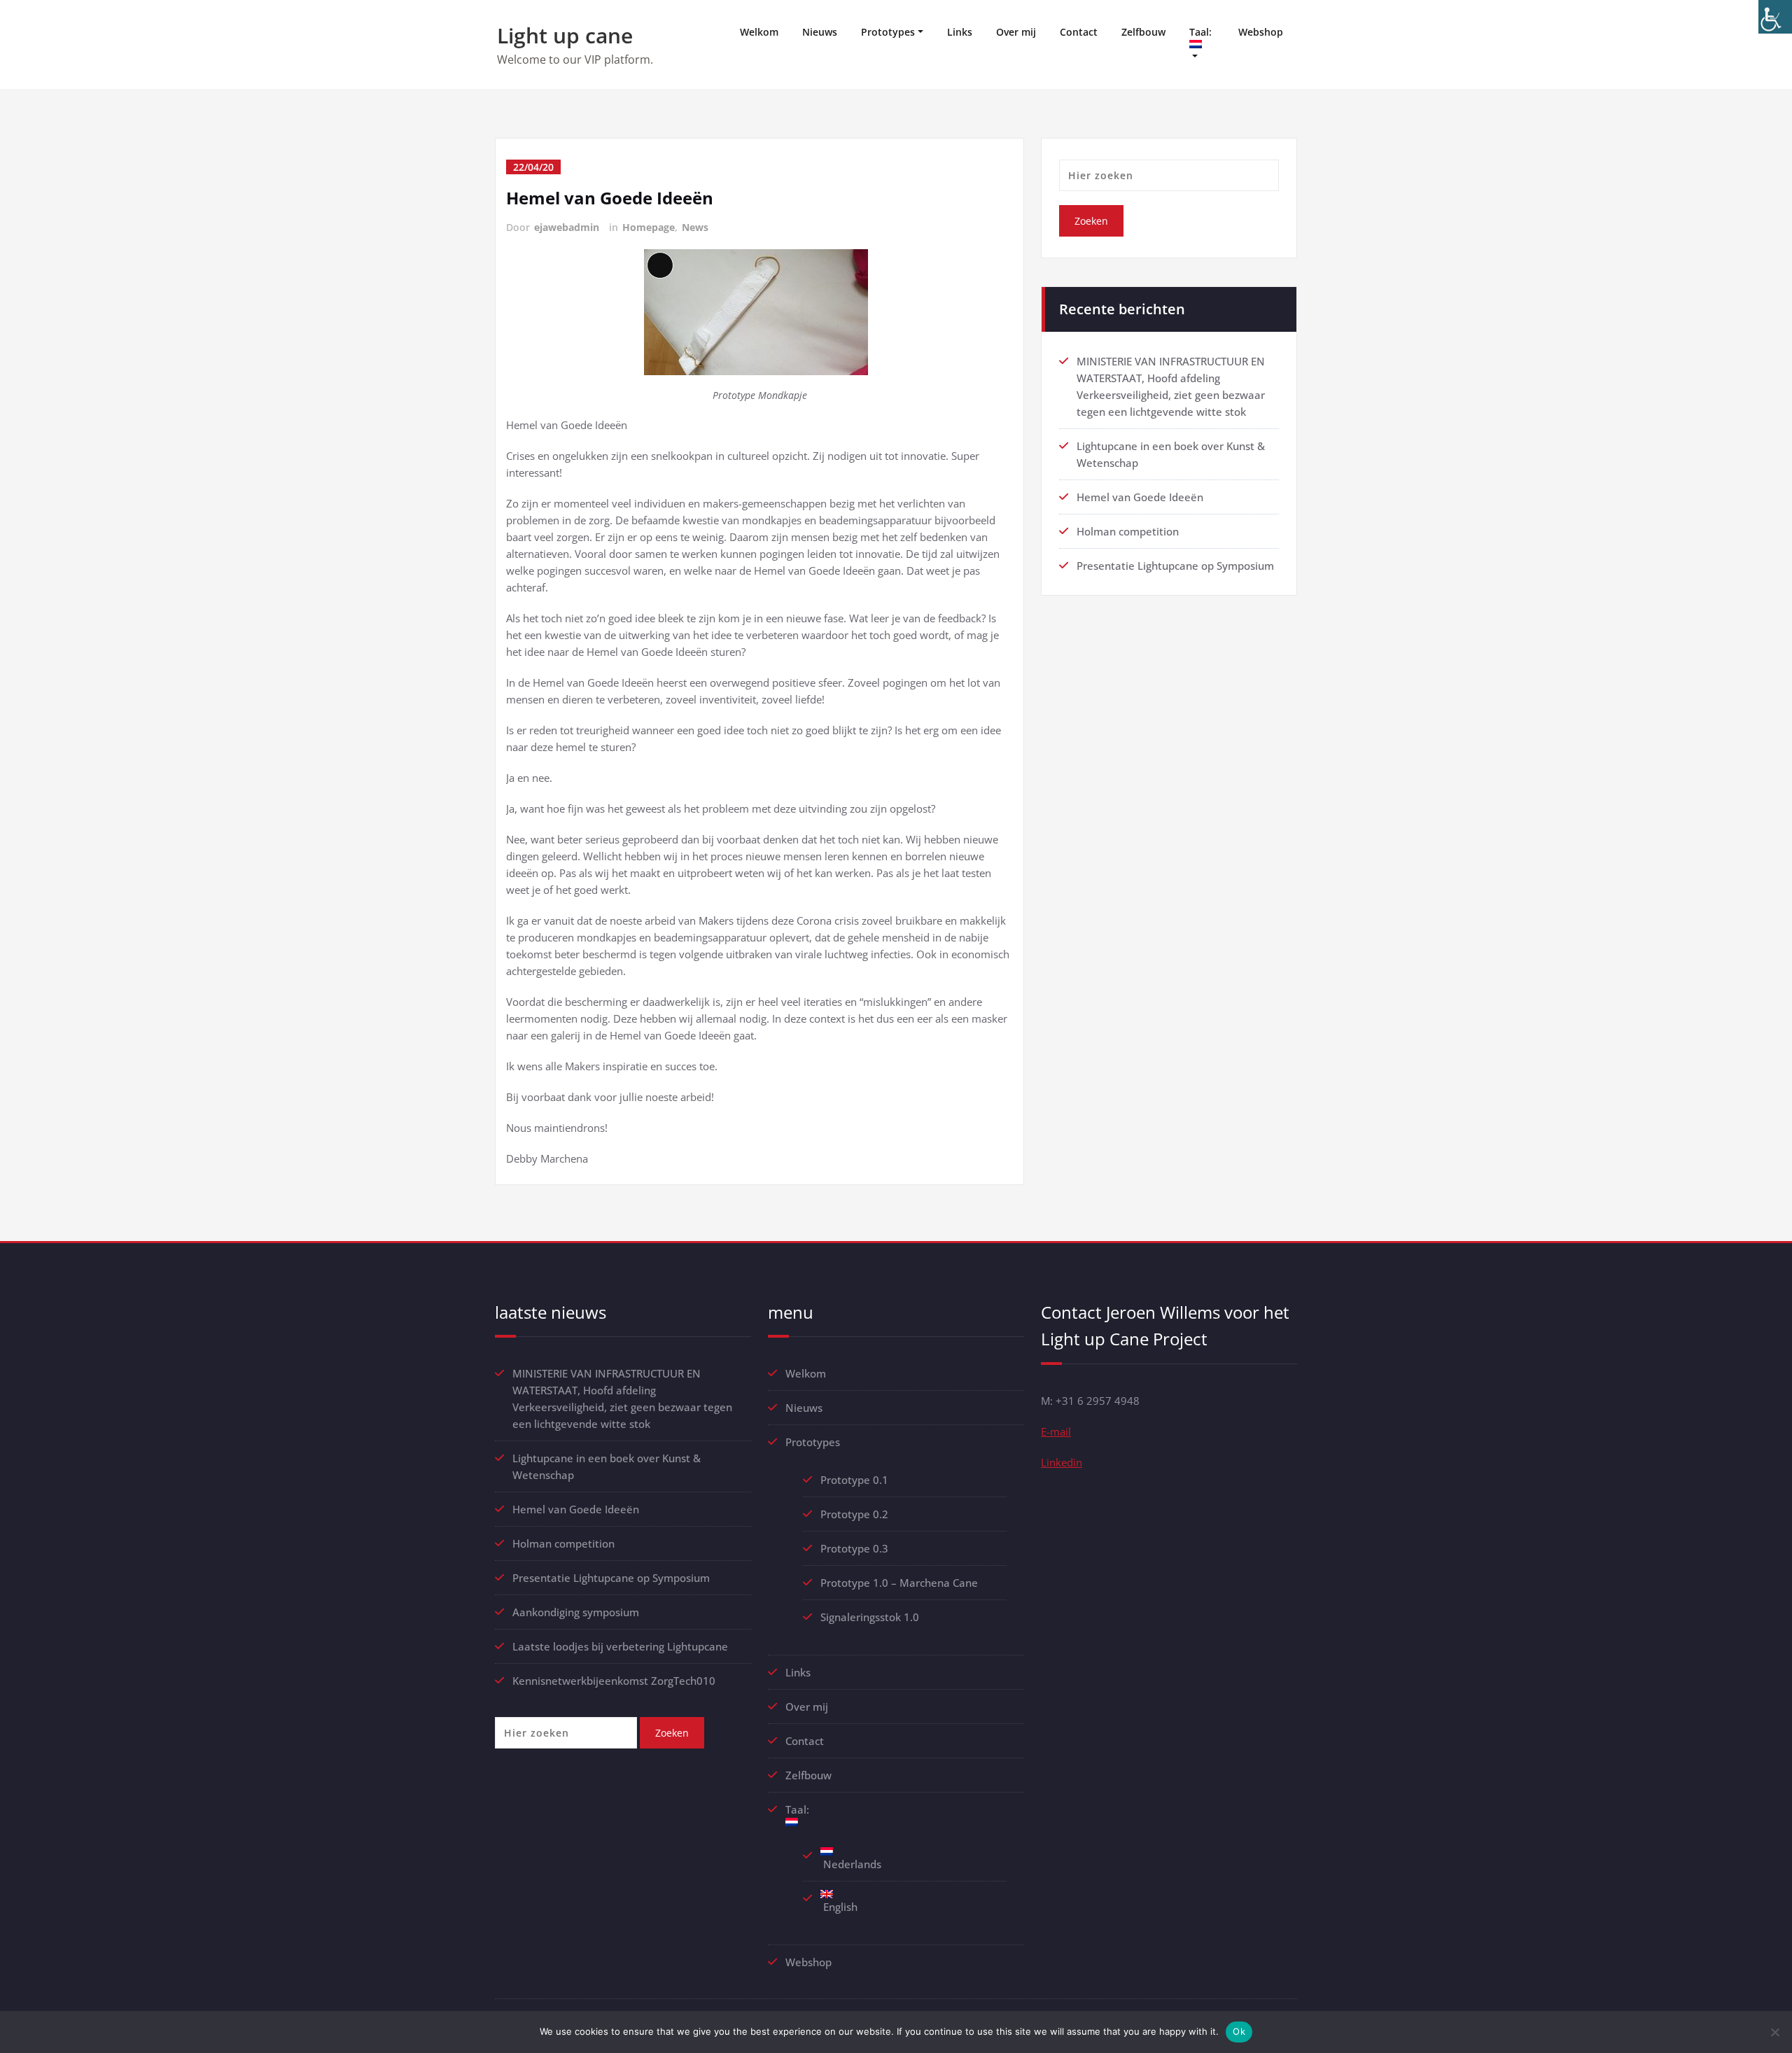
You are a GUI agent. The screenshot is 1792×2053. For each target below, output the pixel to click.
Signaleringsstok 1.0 (870, 1617)
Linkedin (1062, 1462)
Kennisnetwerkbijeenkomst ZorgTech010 (614, 1681)
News (695, 227)
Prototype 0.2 (854, 1514)
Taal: (1202, 32)
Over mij (1016, 32)
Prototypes (888, 32)
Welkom (759, 32)
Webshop (1261, 32)
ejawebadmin (567, 227)
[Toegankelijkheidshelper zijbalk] (1775, 17)
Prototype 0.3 (856, 1548)
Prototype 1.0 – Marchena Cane (899, 1583)
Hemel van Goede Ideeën (610, 198)
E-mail (1056, 1431)
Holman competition (1128, 531)
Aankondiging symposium (576, 1612)
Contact (1079, 32)
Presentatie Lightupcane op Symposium (1175, 566)
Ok (1239, 2031)
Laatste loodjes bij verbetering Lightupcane (620, 1646)
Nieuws (820, 32)
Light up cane (565, 35)
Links (960, 32)
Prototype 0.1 (854, 1480)
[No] (1774, 2032)
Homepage (649, 227)
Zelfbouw (1143, 32)
